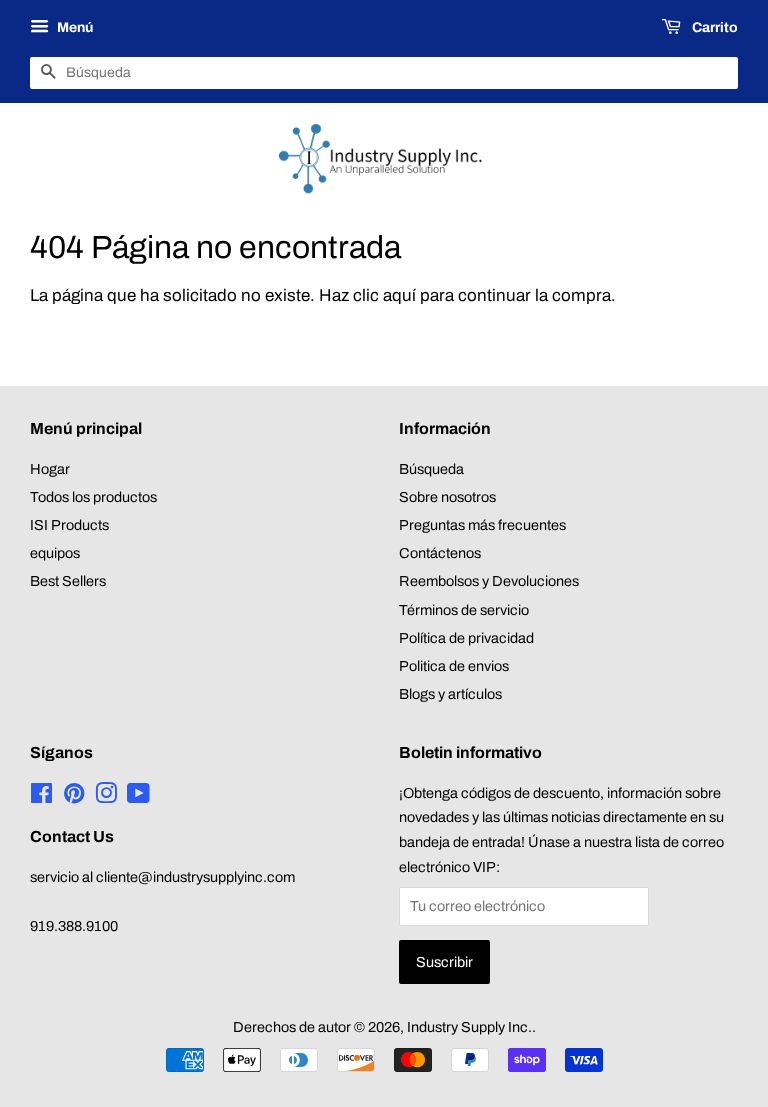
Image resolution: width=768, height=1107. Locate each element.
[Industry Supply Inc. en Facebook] (41, 797)
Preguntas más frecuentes (482, 525)
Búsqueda (431, 469)
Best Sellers (68, 581)
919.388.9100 (74, 926)
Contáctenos (440, 553)
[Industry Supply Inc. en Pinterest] (74, 797)
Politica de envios (454, 666)
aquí (399, 295)
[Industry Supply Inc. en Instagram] (106, 797)
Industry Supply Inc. (469, 1027)
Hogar (50, 469)
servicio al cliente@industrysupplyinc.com (162, 877)
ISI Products (69, 525)
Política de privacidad (466, 638)
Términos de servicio (464, 610)
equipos (55, 553)
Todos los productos (93, 497)
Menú (73, 27)
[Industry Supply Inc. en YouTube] (138, 797)
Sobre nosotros (447, 497)
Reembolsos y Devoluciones (489, 581)
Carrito (713, 27)
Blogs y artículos (450, 694)
